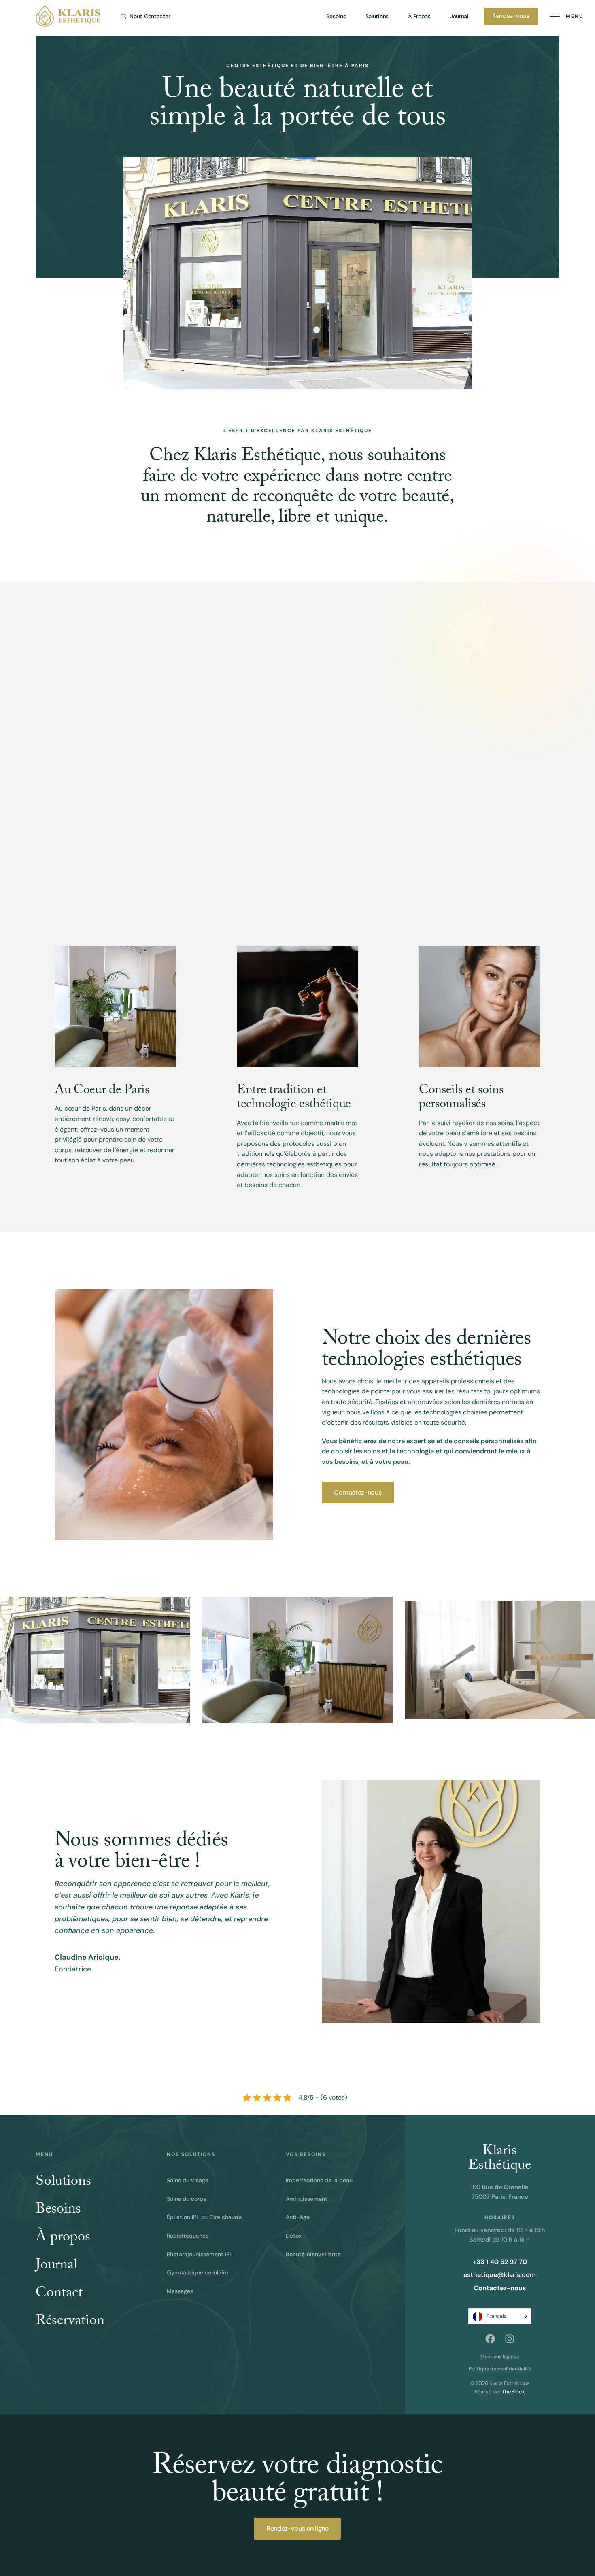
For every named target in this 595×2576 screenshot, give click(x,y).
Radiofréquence (188, 2236)
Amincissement (307, 2199)
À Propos (419, 16)
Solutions (377, 16)
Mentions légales (500, 2357)
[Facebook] (490, 2339)
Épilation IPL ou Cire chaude (204, 2217)
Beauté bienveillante (313, 2254)
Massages (180, 2291)
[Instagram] (510, 2339)
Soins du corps (186, 2199)
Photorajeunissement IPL (200, 2254)
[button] (563, 16)
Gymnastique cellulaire (198, 2272)
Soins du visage (188, 2180)
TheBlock (513, 2392)
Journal (459, 16)
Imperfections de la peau (319, 2180)
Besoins (336, 16)
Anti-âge (298, 2217)
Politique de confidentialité (500, 2369)
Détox (294, 2236)
